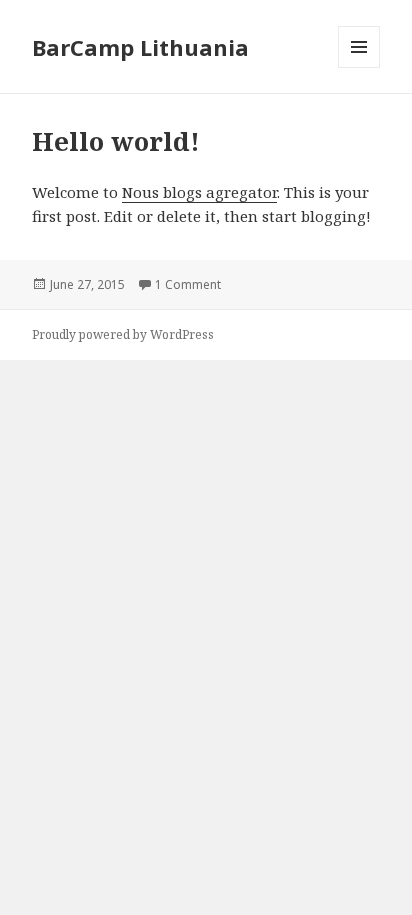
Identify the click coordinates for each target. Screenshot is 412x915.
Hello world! (116, 141)
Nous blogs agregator (199, 192)
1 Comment (188, 284)
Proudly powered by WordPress (123, 334)
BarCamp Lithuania (140, 47)
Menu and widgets (359, 67)
